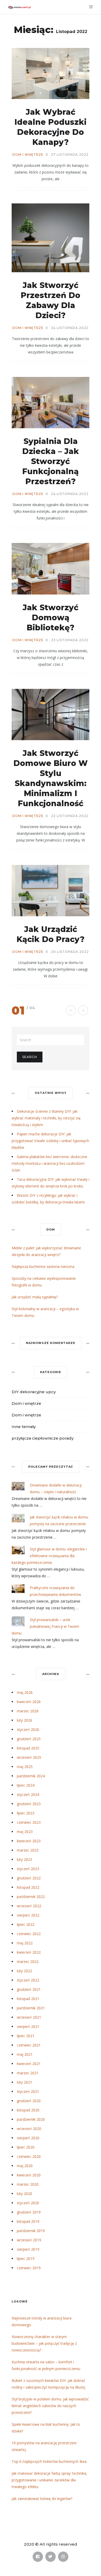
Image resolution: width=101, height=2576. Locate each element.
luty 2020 (24, 2194)
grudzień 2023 (29, 1804)
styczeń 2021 (28, 2091)
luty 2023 (24, 1859)
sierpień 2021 (28, 2026)
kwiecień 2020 (29, 2175)
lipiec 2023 (26, 1813)
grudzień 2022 (29, 1878)
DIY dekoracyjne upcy (34, 1392)
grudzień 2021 (29, 1989)
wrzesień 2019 (29, 2240)
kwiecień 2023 (29, 1841)
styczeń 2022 (28, 1980)
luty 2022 (24, 1971)
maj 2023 (25, 1832)
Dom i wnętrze (28, 155)
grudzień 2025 (29, 1739)
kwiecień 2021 (29, 2064)
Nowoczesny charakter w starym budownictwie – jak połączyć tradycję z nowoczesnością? (44, 2343)
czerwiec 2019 (29, 2268)
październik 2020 (31, 2119)
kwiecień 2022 (29, 1952)
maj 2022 (25, 1943)
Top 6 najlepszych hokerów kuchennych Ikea (49, 2461)
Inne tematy (24, 1427)
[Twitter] (51, 2557)
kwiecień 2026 (29, 1702)
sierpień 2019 (28, 2249)
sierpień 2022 (28, 1915)
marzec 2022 (28, 1962)
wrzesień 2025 (29, 1757)
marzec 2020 (28, 2184)
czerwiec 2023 (29, 1822)
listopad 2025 (28, 1748)
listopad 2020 (28, 2110)
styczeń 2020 (28, 2203)
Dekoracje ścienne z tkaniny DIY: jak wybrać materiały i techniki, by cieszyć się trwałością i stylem (46, 1118)
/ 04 (31, 1008)
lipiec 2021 (26, 2036)
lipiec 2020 (26, 2147)
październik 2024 (31, 1776)
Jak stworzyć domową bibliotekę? (51, 618)
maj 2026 (25, 1692)
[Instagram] (63, 2557)
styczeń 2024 (28, 1794)
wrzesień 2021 (29, 2017)
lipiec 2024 (26, 1785)
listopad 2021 (28, 1999)
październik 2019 (31, 2231)
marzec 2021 (28, 2073)
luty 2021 (24, 2082)
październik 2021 (31, 2008)
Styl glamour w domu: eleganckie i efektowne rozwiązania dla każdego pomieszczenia (49, 1556)
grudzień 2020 (29, 2101)
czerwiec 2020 (29, 2156)
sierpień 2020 (28, 2138)
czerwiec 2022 (29, 1934)
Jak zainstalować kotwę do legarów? (42, 2499)
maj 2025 (25, 1767)
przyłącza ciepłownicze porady (43, 1438)
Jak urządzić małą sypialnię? (35, 1297)
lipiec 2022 (26, 1924)
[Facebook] (38, 2557)
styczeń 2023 (28, 1869)
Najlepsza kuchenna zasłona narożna (43, 1266)
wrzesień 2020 (29, 2129)
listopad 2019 (28, 2221)
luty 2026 (24, 1720)
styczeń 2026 (28, 1729)
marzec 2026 (28, 1711)
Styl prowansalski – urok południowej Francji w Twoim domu (45, 1626)
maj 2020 (25, 2166)
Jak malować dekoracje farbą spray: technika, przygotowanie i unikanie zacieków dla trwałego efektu (49, 2480)
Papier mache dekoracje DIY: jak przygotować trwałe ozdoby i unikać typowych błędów (50, 1141)
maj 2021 (25, 2054)
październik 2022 (31, 1897)
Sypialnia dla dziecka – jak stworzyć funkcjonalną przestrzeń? (51, 461)
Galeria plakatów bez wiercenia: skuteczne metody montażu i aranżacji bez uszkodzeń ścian (49, 1163)
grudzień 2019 (29, 2212)
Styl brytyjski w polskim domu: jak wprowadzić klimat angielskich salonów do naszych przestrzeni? (50, 2406)
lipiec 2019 (26, 2259)
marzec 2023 (28, 1850)
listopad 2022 (28, 1887)
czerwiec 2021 (29, 2045)
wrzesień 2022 (29, 1906)
